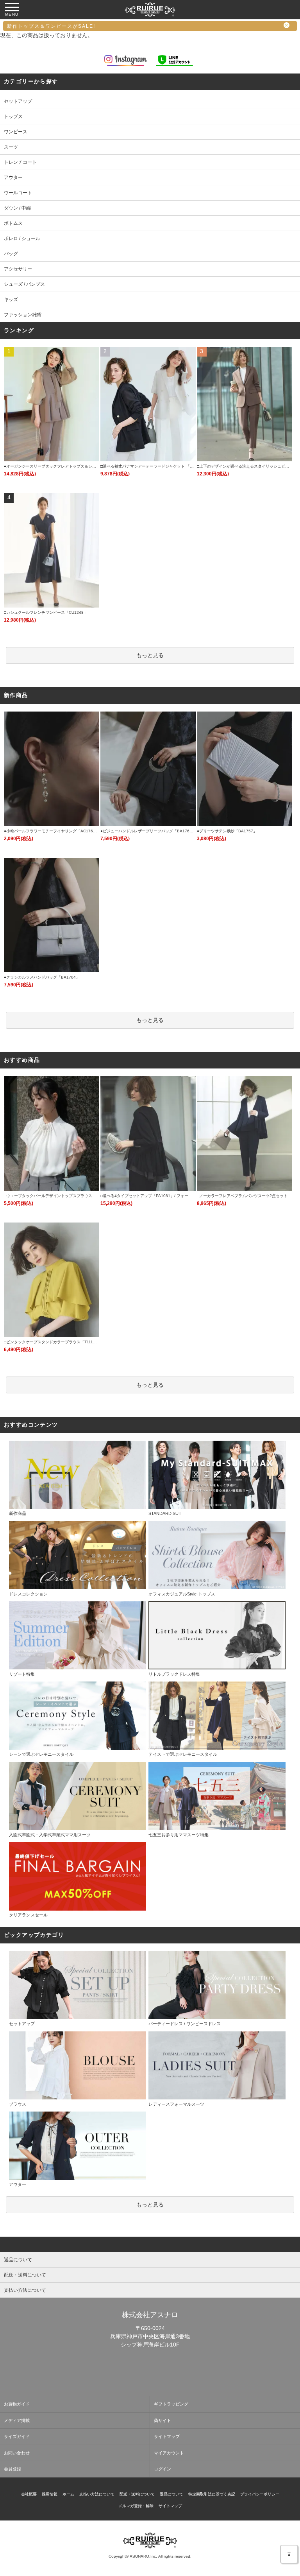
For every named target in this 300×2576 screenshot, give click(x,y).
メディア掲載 (17, 2420)
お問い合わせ (17, 2453)
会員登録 (12, 2469)
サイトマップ (167, 2436)
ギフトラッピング (171, 2404)
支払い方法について (97, 2494)
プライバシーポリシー (260, 2494)
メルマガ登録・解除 (136, 2506)
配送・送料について (137, 2494)
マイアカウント (169, 2453)
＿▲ (289, 2552)
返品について (171, 2494)
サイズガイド (17, 2436)
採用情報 (50, 2494)
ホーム (68, 2494)
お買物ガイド (17, 2404)
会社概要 (29, 2494)
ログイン (162, 2469)
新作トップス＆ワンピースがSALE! (51, 26)
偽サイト (162, 2420)
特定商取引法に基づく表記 (212, 2494)
